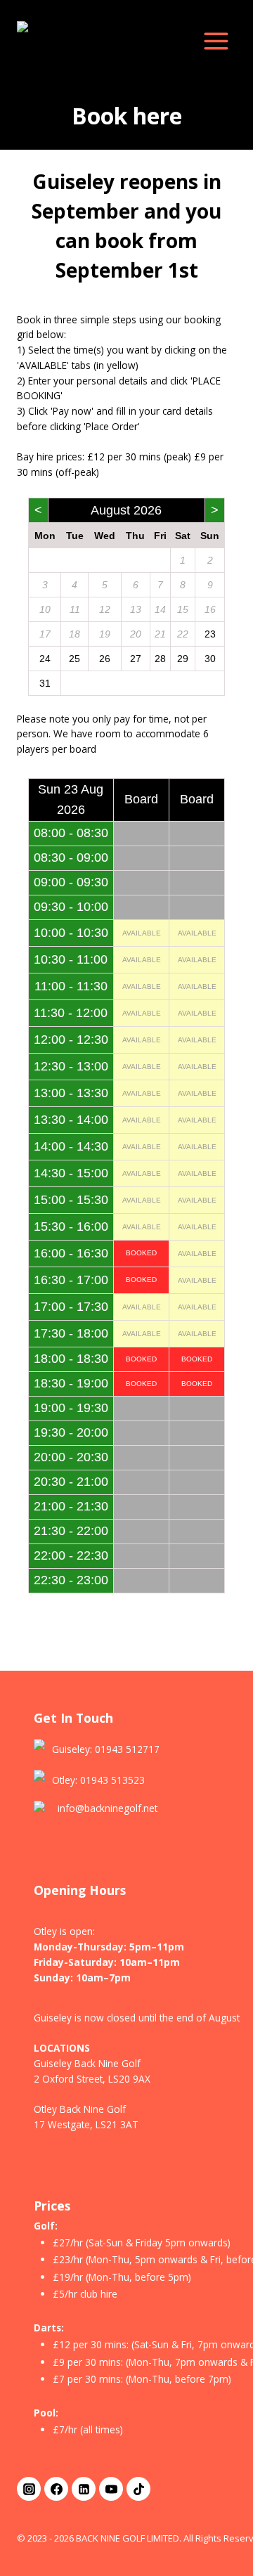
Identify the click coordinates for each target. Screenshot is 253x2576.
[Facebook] (56, 2489)
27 (136, 659)
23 (210, 634)
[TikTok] (138, 2489)
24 (45, 659)
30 (210, 659)
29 (183, 659)
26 (105, 659)
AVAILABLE (142, 933)
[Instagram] (29, 2489)
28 (160, 659)
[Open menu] (216, 41)
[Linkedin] (84, 2489)
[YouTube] (111, 2489)
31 (45, 683)
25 (74, 659)
